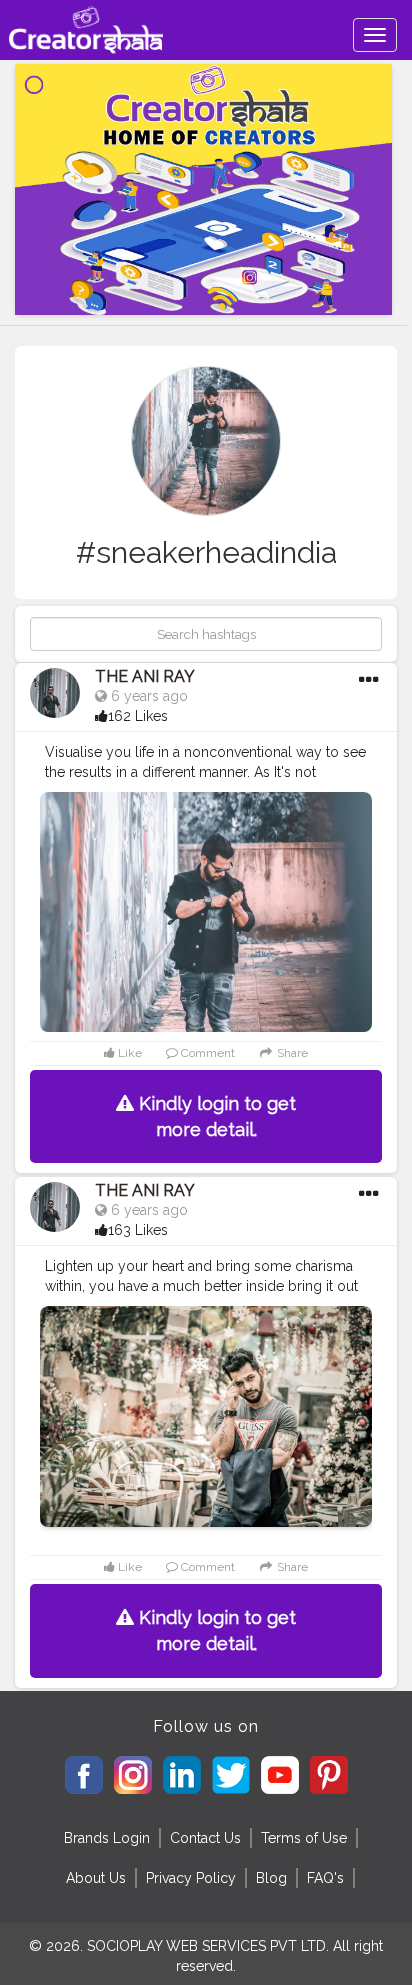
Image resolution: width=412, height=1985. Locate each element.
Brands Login (107, 1838)
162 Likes (138, 716)
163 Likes (138, 1230)
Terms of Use (304, 1838)
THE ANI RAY (145, 676)
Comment (206, 1053)
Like (128, 1053)
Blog (271, 1878)
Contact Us (205, 1838)
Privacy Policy (191, 1878)
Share (291, 1053)
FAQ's (325, 1878)
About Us (96, 1878)
